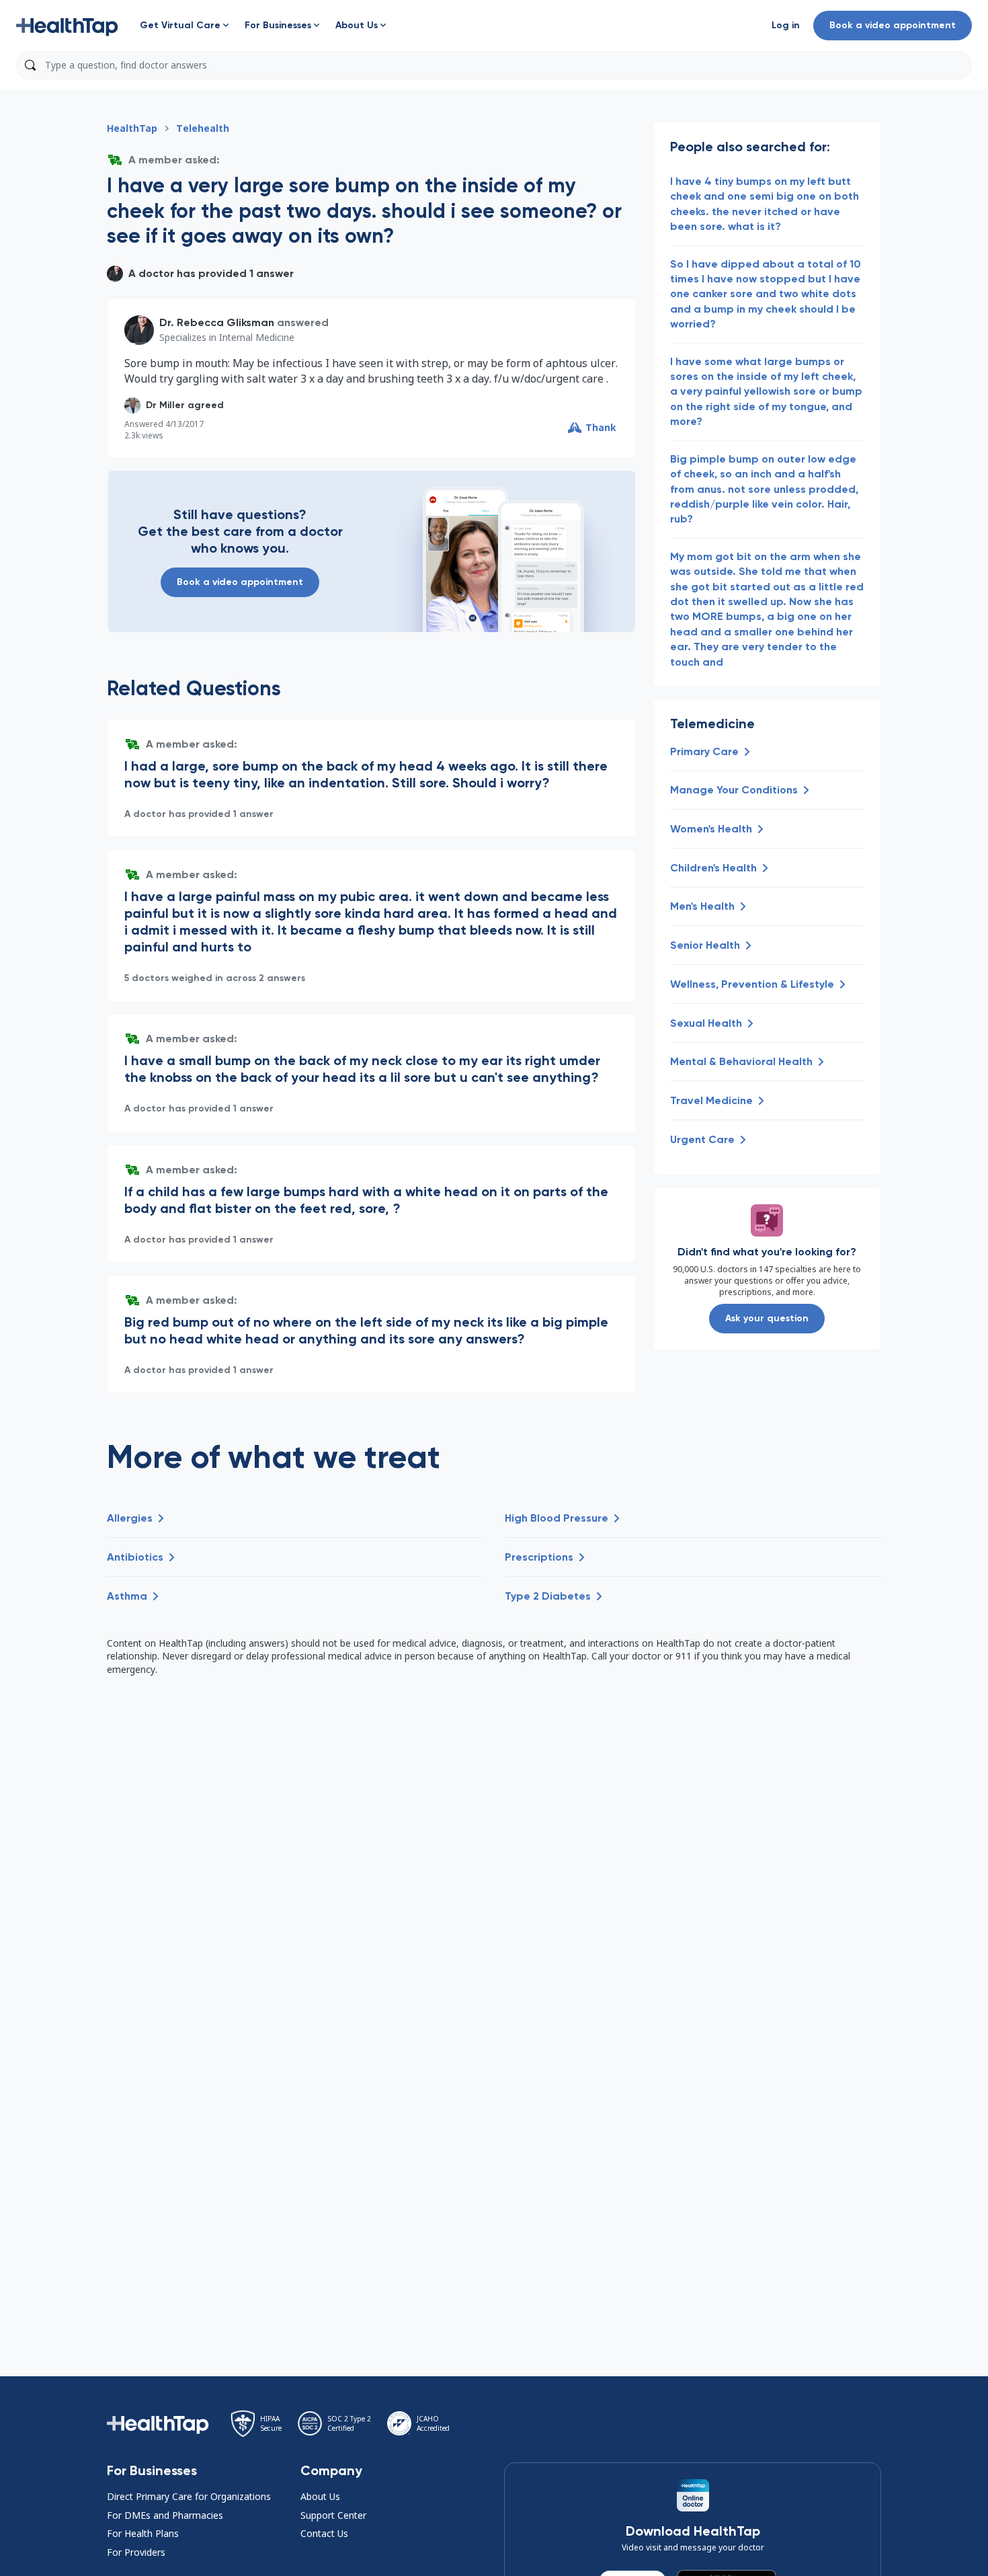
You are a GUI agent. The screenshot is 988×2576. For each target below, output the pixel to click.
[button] (67, 26)
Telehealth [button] (203, 128)
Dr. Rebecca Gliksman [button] (217, 322)
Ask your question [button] (767, 1318)
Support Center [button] (333, 2515)
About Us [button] (320, 2496)
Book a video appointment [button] (893, 25)
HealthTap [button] (132, 128)
